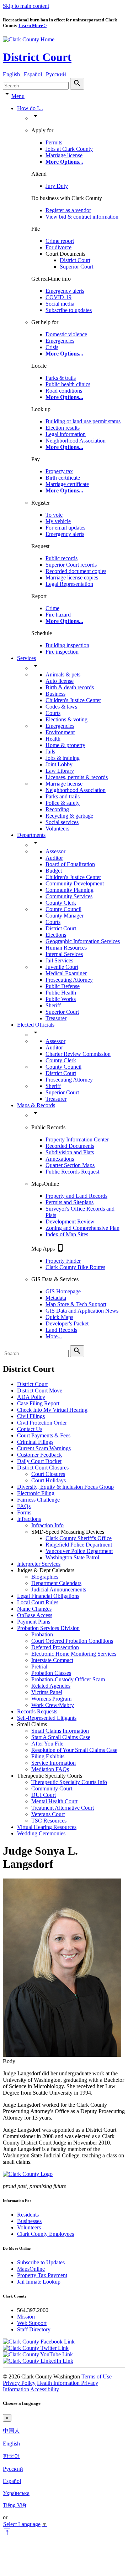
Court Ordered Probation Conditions (72, 1641)
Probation (42, 1634)
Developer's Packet (67, 1323)
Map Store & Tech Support (76, 1304)
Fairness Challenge (38, 1500)
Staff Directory (34, 2329)
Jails (50, 752)
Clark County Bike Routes (75, 1267)
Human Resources (66, 948)
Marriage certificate (67, 484)
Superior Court (76, 267)
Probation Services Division (48, 1628)
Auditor (54, 858)
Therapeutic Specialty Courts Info (69, 1782)
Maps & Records (36, 1105)
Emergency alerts (65, 291)
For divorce (58, 247)
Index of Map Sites (67, 1234)
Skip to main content (26, 6)
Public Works (61, 999)
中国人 (11, 2431)
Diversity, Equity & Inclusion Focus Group (65, 1487)
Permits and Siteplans (70, 1202)
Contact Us (30, 1429)
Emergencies (60, 341)
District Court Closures (43, 1468)
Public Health (61, 993)
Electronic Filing (36, 1493)
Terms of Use (97, 2376)
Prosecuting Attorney (69, 980)
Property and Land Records (76, 1196)
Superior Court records (71, 565)
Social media (60, 304)
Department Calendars (56, 1583)
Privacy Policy (19, 2383)
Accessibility (45, 2389)
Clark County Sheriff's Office (79, 1538)
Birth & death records (70, 687)
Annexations (60, 1159)
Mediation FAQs (50, 1769)
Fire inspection (62, 652)
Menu (18, 96)
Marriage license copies (72, 577)
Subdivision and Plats (70, 1152)
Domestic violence (66, 334)
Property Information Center (77, 1139)
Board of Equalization (70, 864)
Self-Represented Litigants (47, 1718)
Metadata (56, 1298)
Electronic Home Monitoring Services (74, 1654)
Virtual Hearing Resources (47, 1827)
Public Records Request (72, 1172)
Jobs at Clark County (69, 149)
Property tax (59, 471)
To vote (54, 515)
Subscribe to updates (69, 310)
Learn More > (33, 25)
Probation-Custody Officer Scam (68, 1679)
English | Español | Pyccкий (34, 74)
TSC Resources (49, 1821)
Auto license (60, 681)
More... (54, 1336)
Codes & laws (61, 707)
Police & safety (63, 803)
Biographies (45, 1577)
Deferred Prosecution (55, 1647)
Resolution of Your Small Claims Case (74, 1750)
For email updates (65, 528)
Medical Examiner (66, 973)
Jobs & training (63, 758)
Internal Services (64, 954)
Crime (52, 608)
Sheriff (53, 1005)
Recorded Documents (70, 1146)
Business (55, 694)
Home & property (65, 745)
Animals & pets (63, 674)
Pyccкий (13, 2469)
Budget (54, 871)
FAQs (24, 1506)
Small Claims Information (60, 1731)
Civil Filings (31, 1416)
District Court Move (40, 1391)
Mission (26, 2317)
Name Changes (34, 1609)
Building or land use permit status (83, 421)
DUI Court (44, 1795)
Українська (16, 2493)
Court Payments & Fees (44, 1435)
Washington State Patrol (72, 1557)
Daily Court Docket (39, 1461)
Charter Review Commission (78, 1054)
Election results (63, 428)
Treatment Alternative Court (63, 1808)
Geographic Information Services (83, 941)
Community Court (52, 1788)
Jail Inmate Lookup (39, 2282)
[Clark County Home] (29, 39)
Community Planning (70, 890)
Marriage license (64, 155)
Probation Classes (51, 1673)
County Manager (65, 916)
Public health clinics (68, 384)
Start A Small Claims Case (61, 1737)
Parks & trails (61, 378)
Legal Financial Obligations (48, 1596)
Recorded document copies (76, 571)
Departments (31, 835)
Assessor (55, 851)
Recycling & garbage (69, 816)
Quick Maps (59, 1317)
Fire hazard (58, 615)
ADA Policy (31, 1397)
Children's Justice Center (73, 700)
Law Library (60, 771)
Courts (53, 713)
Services (26, 658)
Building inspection (67, 645)
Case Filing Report (38, 1403)
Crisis (52, 347)
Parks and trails (63, 796)
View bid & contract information (82, 217)
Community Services (69, 896)
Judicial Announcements (59, 1589)
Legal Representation (69, 584)
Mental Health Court (54, 1801)
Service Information (54, 1763)
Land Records (61, 1330)
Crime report (60, 241)
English (11, 2444)
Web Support (32, 2323)
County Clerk (61, 903)
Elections (56, 935)
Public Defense (63, 986)
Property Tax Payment (42, 2275)
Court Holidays (49, 1480)
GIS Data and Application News (82, 1311)
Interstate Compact (52, 1660)
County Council (63, 909)
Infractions (29, 1519)
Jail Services (59, 960)
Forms (24, 1512)
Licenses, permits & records (77, 777)
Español (12, 2481)
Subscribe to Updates (41, 2262)
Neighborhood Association (76, 441)
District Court (37, 57)
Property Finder (63, 1261)
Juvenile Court (62, 967)
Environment (60, 732)
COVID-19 (58, 297)
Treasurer (56, 1018)
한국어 (11, 2456)
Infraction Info (47, 1525)
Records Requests (37, 1711)
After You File (47, 1744)
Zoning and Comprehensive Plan (82, 1228)
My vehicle (58, 521)
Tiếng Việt (15, 2505)
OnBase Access (35, 1615)
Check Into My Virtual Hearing (52, 1410)
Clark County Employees (46, 2234)
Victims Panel (47, 1692)
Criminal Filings (35, 1442)
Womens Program (51, 1699)
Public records (62, 558)
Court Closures (48, 1474)
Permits (54, 142)
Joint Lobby (59, 764)
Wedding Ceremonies (41, 1833)
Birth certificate (63, 478)
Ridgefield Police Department (79, 1545)
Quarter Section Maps (70, 1165)
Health (53, 739)
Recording (57, 809)
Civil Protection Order (42, 1423)
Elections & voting (66, 719)
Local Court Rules (38, 1602)
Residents (28, 2215)
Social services (62, 822)
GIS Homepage (63, 1291)
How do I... (30, 108)
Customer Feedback (39, 1455)
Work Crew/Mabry (53, 1705)
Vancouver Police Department (79, 1551)
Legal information (66, 434)
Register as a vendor (68, 210)
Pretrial (39, 1667)
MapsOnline (31, 2269)
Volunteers (57, 829)
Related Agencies (51, 1686)
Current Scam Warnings (44, 1448)
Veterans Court (48, 1814)
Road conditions (64, 391)
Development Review (70, 1221)
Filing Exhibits (48, 1756)
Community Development (75, 883)
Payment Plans (34, 1622)
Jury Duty (57, 186)
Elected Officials (36, 1025)
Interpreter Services (39, 1564)
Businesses (29, 2221)
